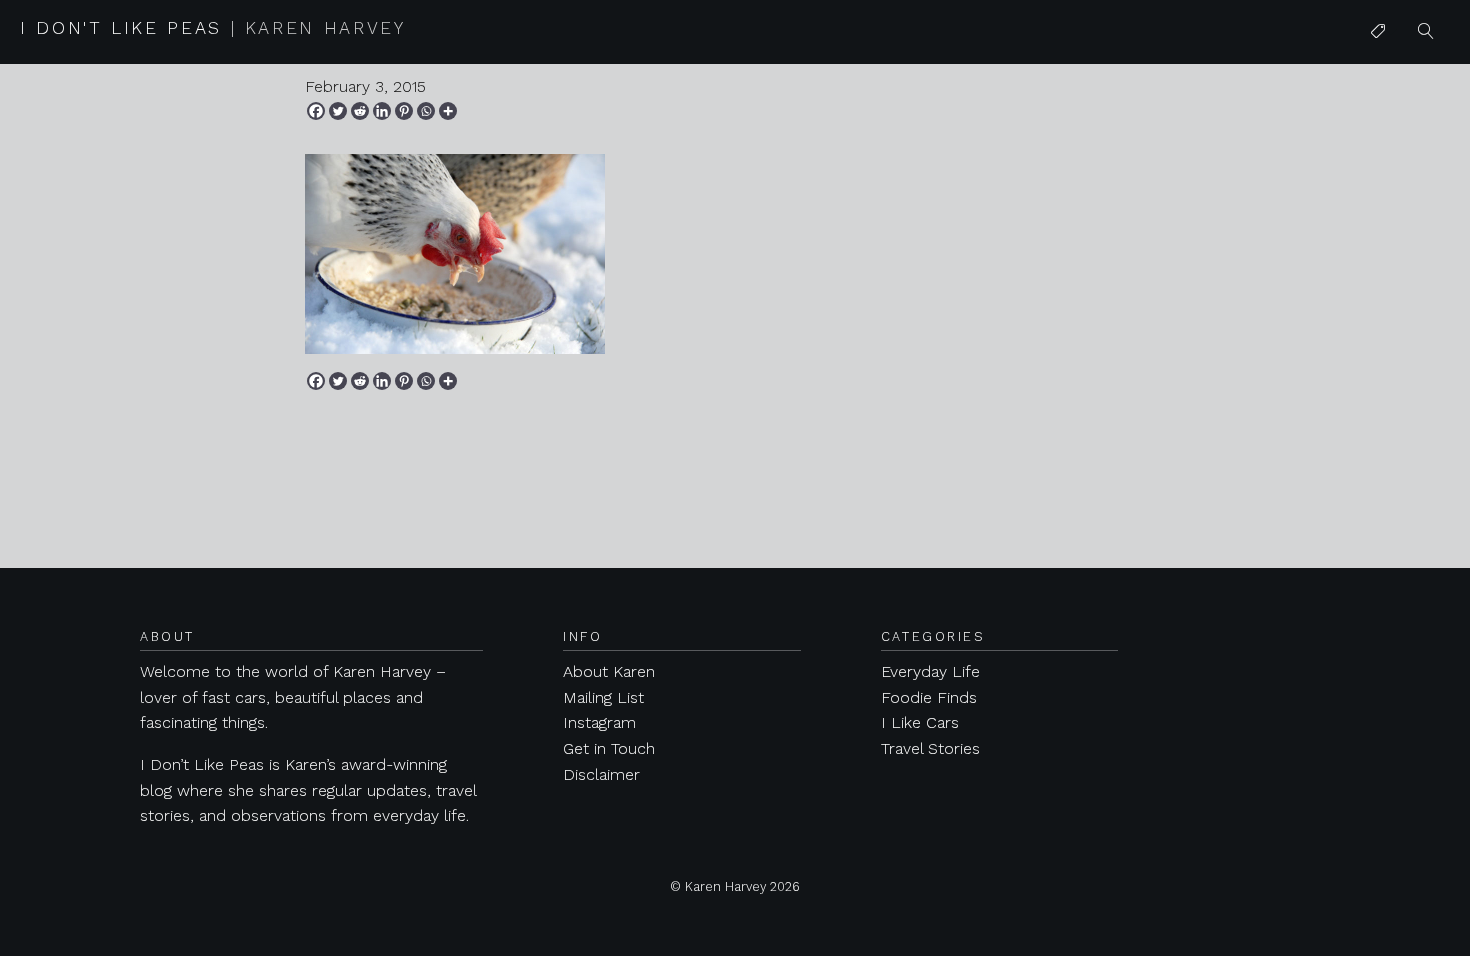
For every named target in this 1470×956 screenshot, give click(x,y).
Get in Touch (609, 748)
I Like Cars (1409, 186)
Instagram (599, 722)
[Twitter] (338, 111)
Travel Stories (930, 748)
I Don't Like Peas (213, 28)
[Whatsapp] (426, 111)
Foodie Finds (929, 697)
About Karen (609, 671)
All (1379, 71)
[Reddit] (360, 111)
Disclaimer (601, 774)
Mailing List (603, 697)
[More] (448, 111)
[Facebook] (316, 111)
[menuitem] (1378, 32)
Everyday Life (930, 671)
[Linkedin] (382, 111)
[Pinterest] (404, 111)
